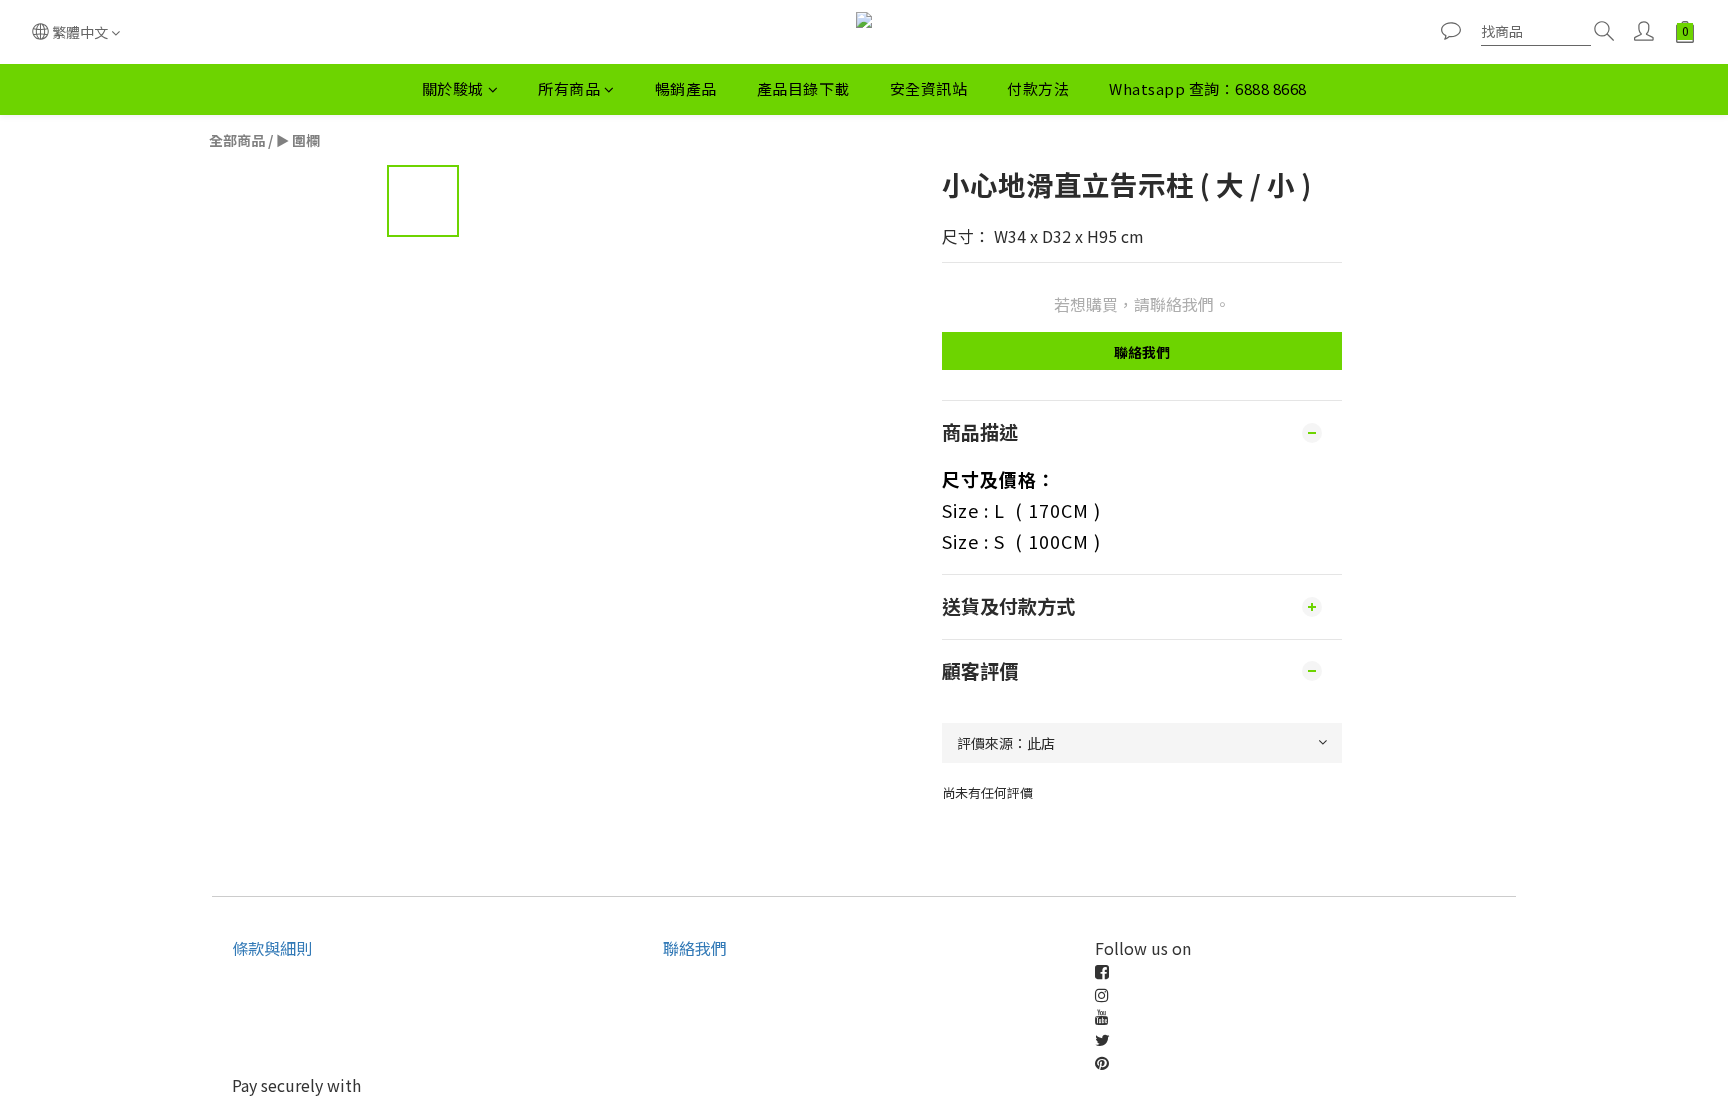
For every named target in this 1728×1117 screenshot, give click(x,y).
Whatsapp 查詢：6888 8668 (1208, 88)
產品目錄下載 (803, 88)
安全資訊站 (929, 88)
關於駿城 (453, 88)
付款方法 (1038, 88)
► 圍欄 (298, 140)
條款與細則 (272, 948)
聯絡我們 (1142, 352)
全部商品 (237, 140)
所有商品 (569, 88)
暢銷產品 (686, 88)
